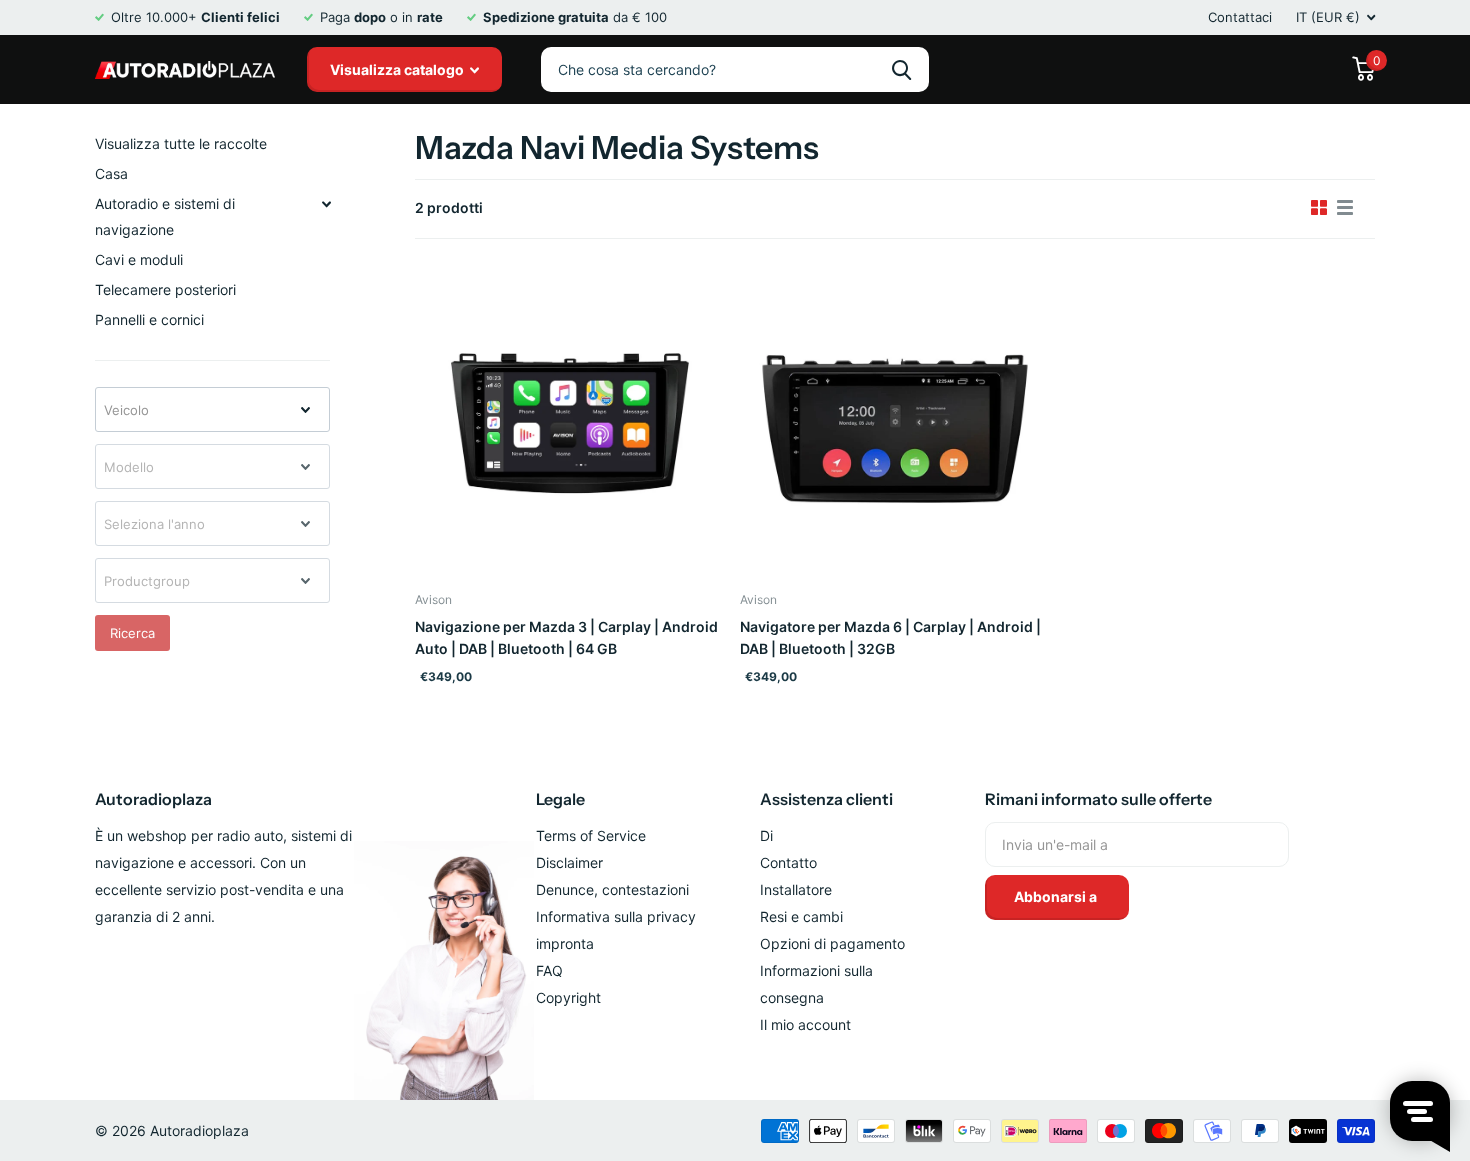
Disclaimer (569, 862)
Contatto (788, 862)
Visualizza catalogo (398, 69)
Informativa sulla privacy (616, 916)
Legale (560, 799)
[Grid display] (1319, 208)
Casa (111, 173)
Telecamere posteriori (165, 289)
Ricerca (132, 633)
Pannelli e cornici (149, 319)
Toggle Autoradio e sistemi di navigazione (326, 204)
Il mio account (805, 1024)
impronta (565, 943)
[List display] (1345, 208)
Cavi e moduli (139, 259)
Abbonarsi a (1057, 896)
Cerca (901, 69)
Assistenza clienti (826, 799)
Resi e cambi (801, 916)
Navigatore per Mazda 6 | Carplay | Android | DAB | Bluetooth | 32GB (890, 637)
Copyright (568, 997)
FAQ (549, 970)
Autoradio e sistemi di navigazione (165, 216)
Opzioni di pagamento (832, 943)
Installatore (796, 889)
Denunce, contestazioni (612, 889)
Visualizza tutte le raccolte (181, 143)
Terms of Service (591, 835)
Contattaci (1240, 17)
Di (766, 835)
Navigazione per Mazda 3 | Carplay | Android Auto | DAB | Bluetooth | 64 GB (566, 637)
